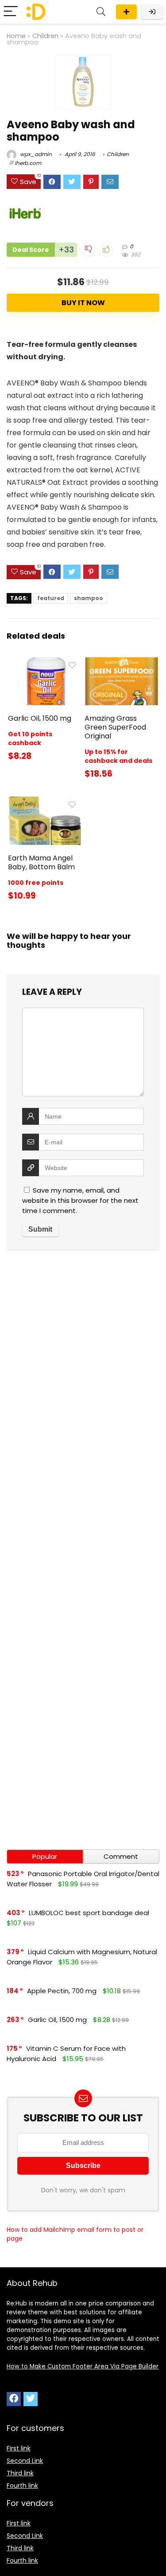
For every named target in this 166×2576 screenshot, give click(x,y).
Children (45, 36)
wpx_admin (35, 154)
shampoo (89, 598)
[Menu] (11, 12)
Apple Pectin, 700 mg (62, 1991)
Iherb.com (28, 163)
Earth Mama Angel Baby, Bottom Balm (41, 862)
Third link (20, 2473)
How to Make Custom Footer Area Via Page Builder (83, 2366)
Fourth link (22, 2486)
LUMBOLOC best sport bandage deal (89, 1913)
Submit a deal (126, 12)
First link (19, 2448)
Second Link (25, 2461)
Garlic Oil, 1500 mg (40, 718)
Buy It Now (83, 303)
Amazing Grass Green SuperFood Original (115, 727)
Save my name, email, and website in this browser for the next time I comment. (80, 1200)
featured (51, 598)
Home (16, 36)
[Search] (101, 12)
